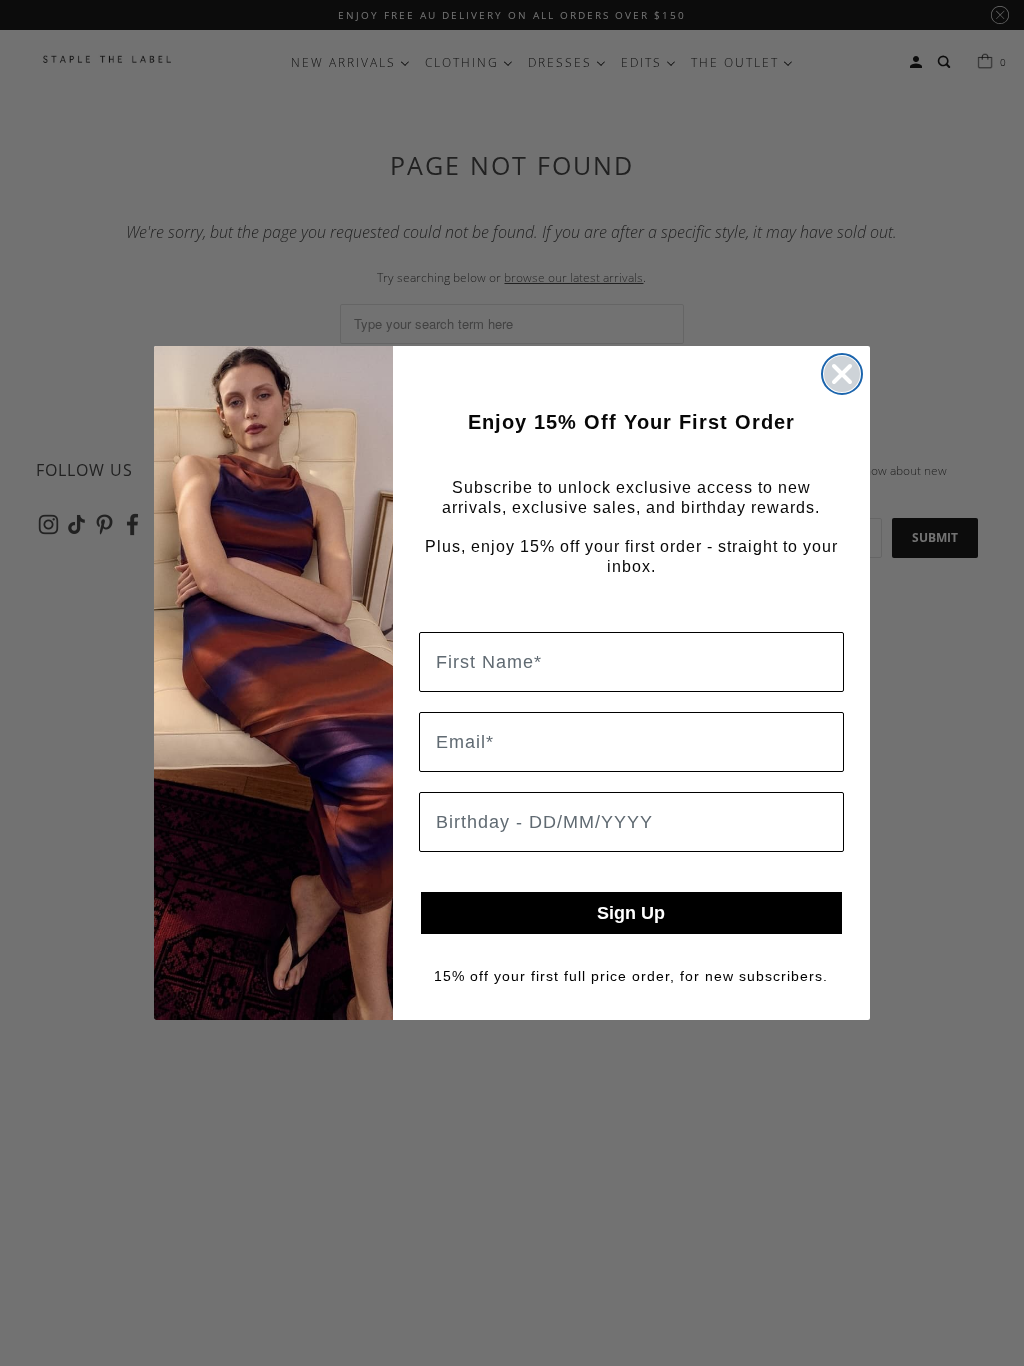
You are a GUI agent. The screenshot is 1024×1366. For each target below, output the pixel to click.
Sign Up (631, 913)
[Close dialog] (842, 374)
